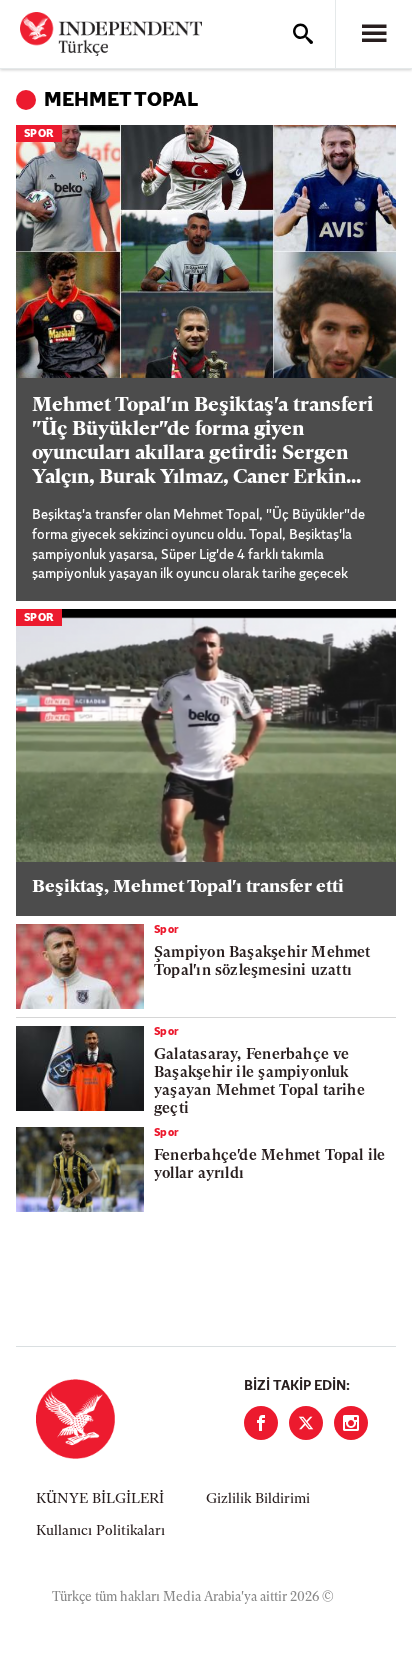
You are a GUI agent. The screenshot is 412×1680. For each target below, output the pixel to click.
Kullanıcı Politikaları (100, 1531)
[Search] (303, 34)
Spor (39, 134)
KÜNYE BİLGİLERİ (100, 1499)
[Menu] (374, 34)
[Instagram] (351, 1423)
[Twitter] (306, 1423)
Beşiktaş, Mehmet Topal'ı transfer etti (188, 888)
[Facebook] (261, 1423)
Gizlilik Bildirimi (258, 1499)
